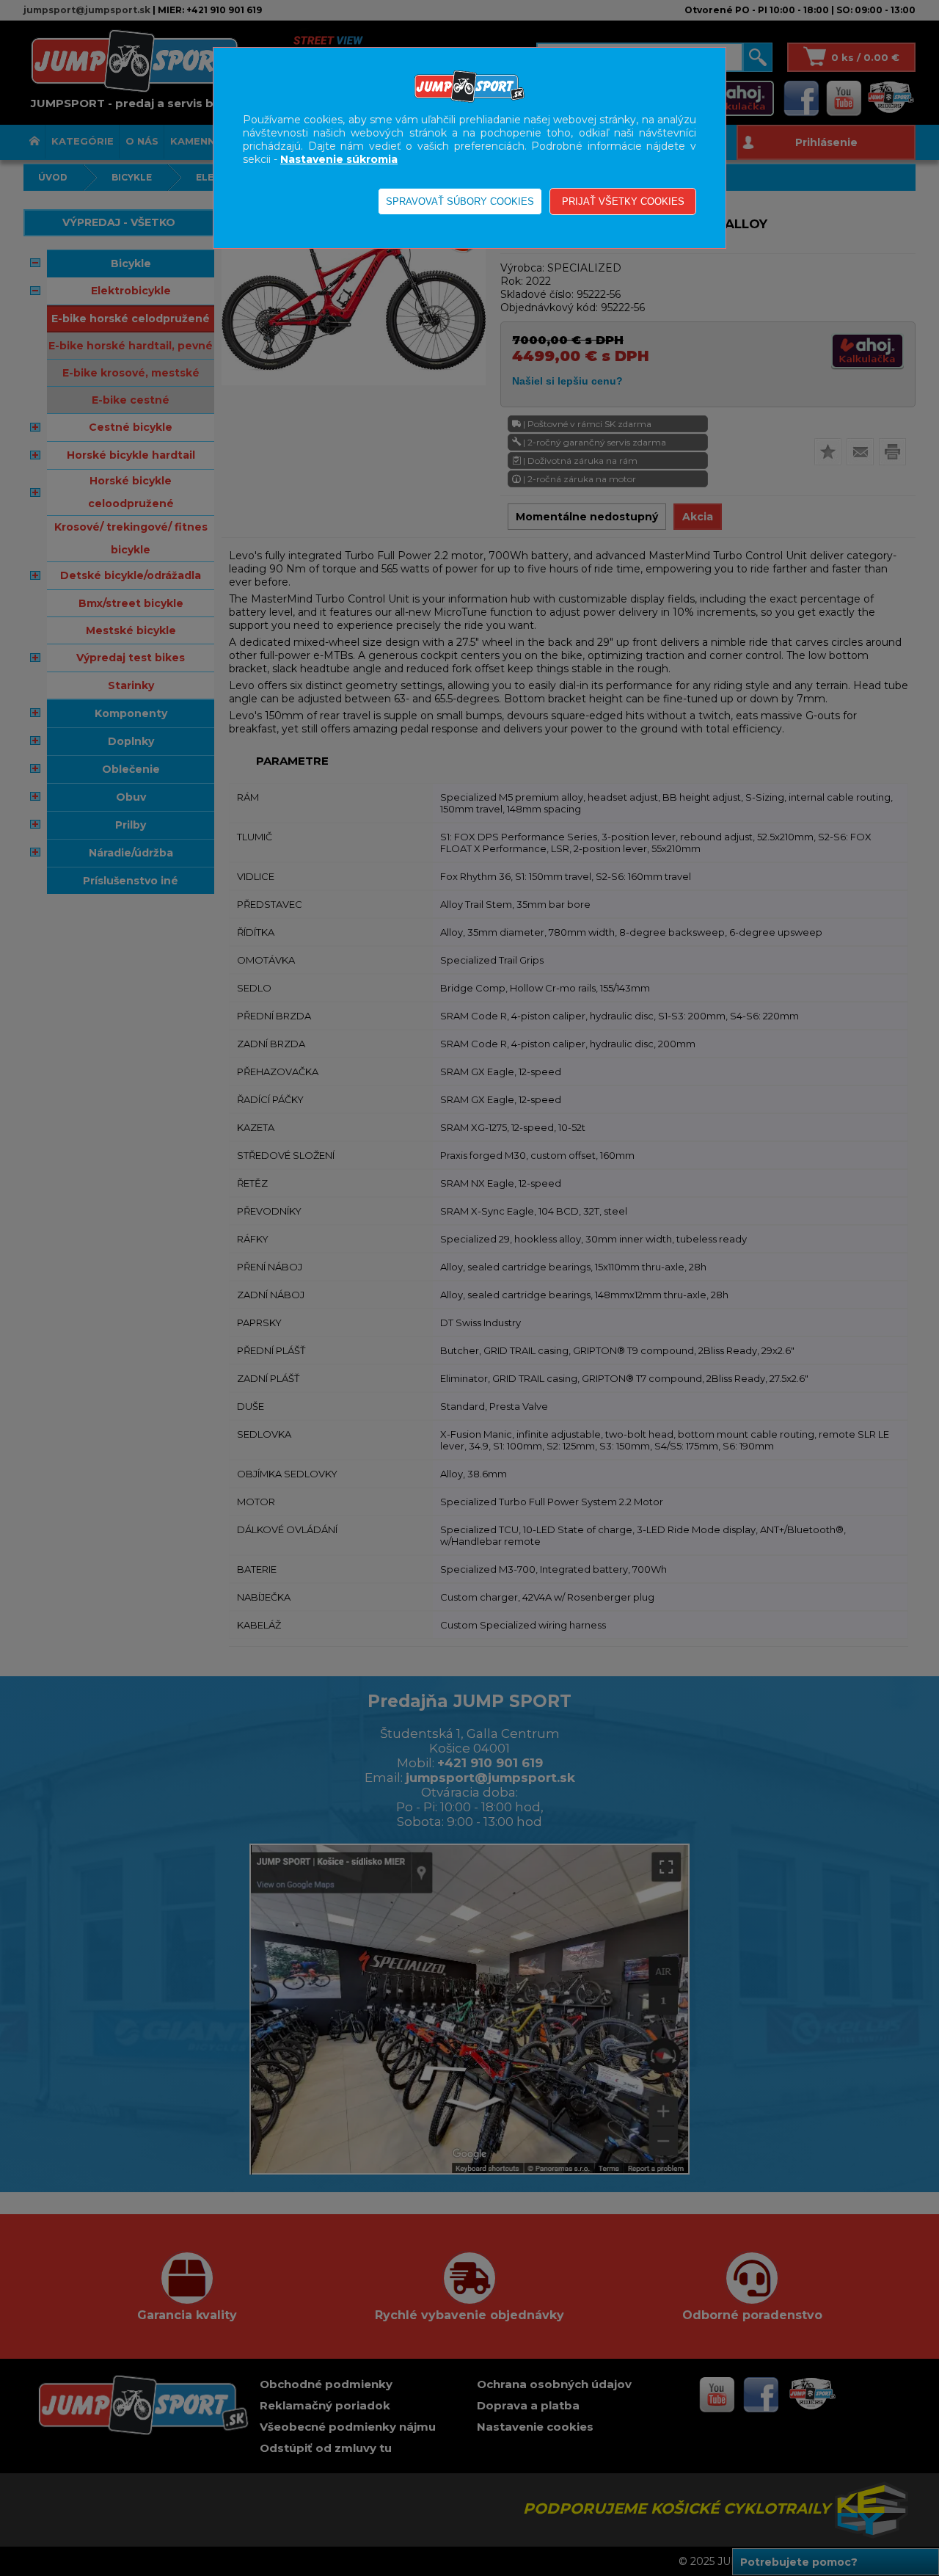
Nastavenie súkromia (339, 159)
